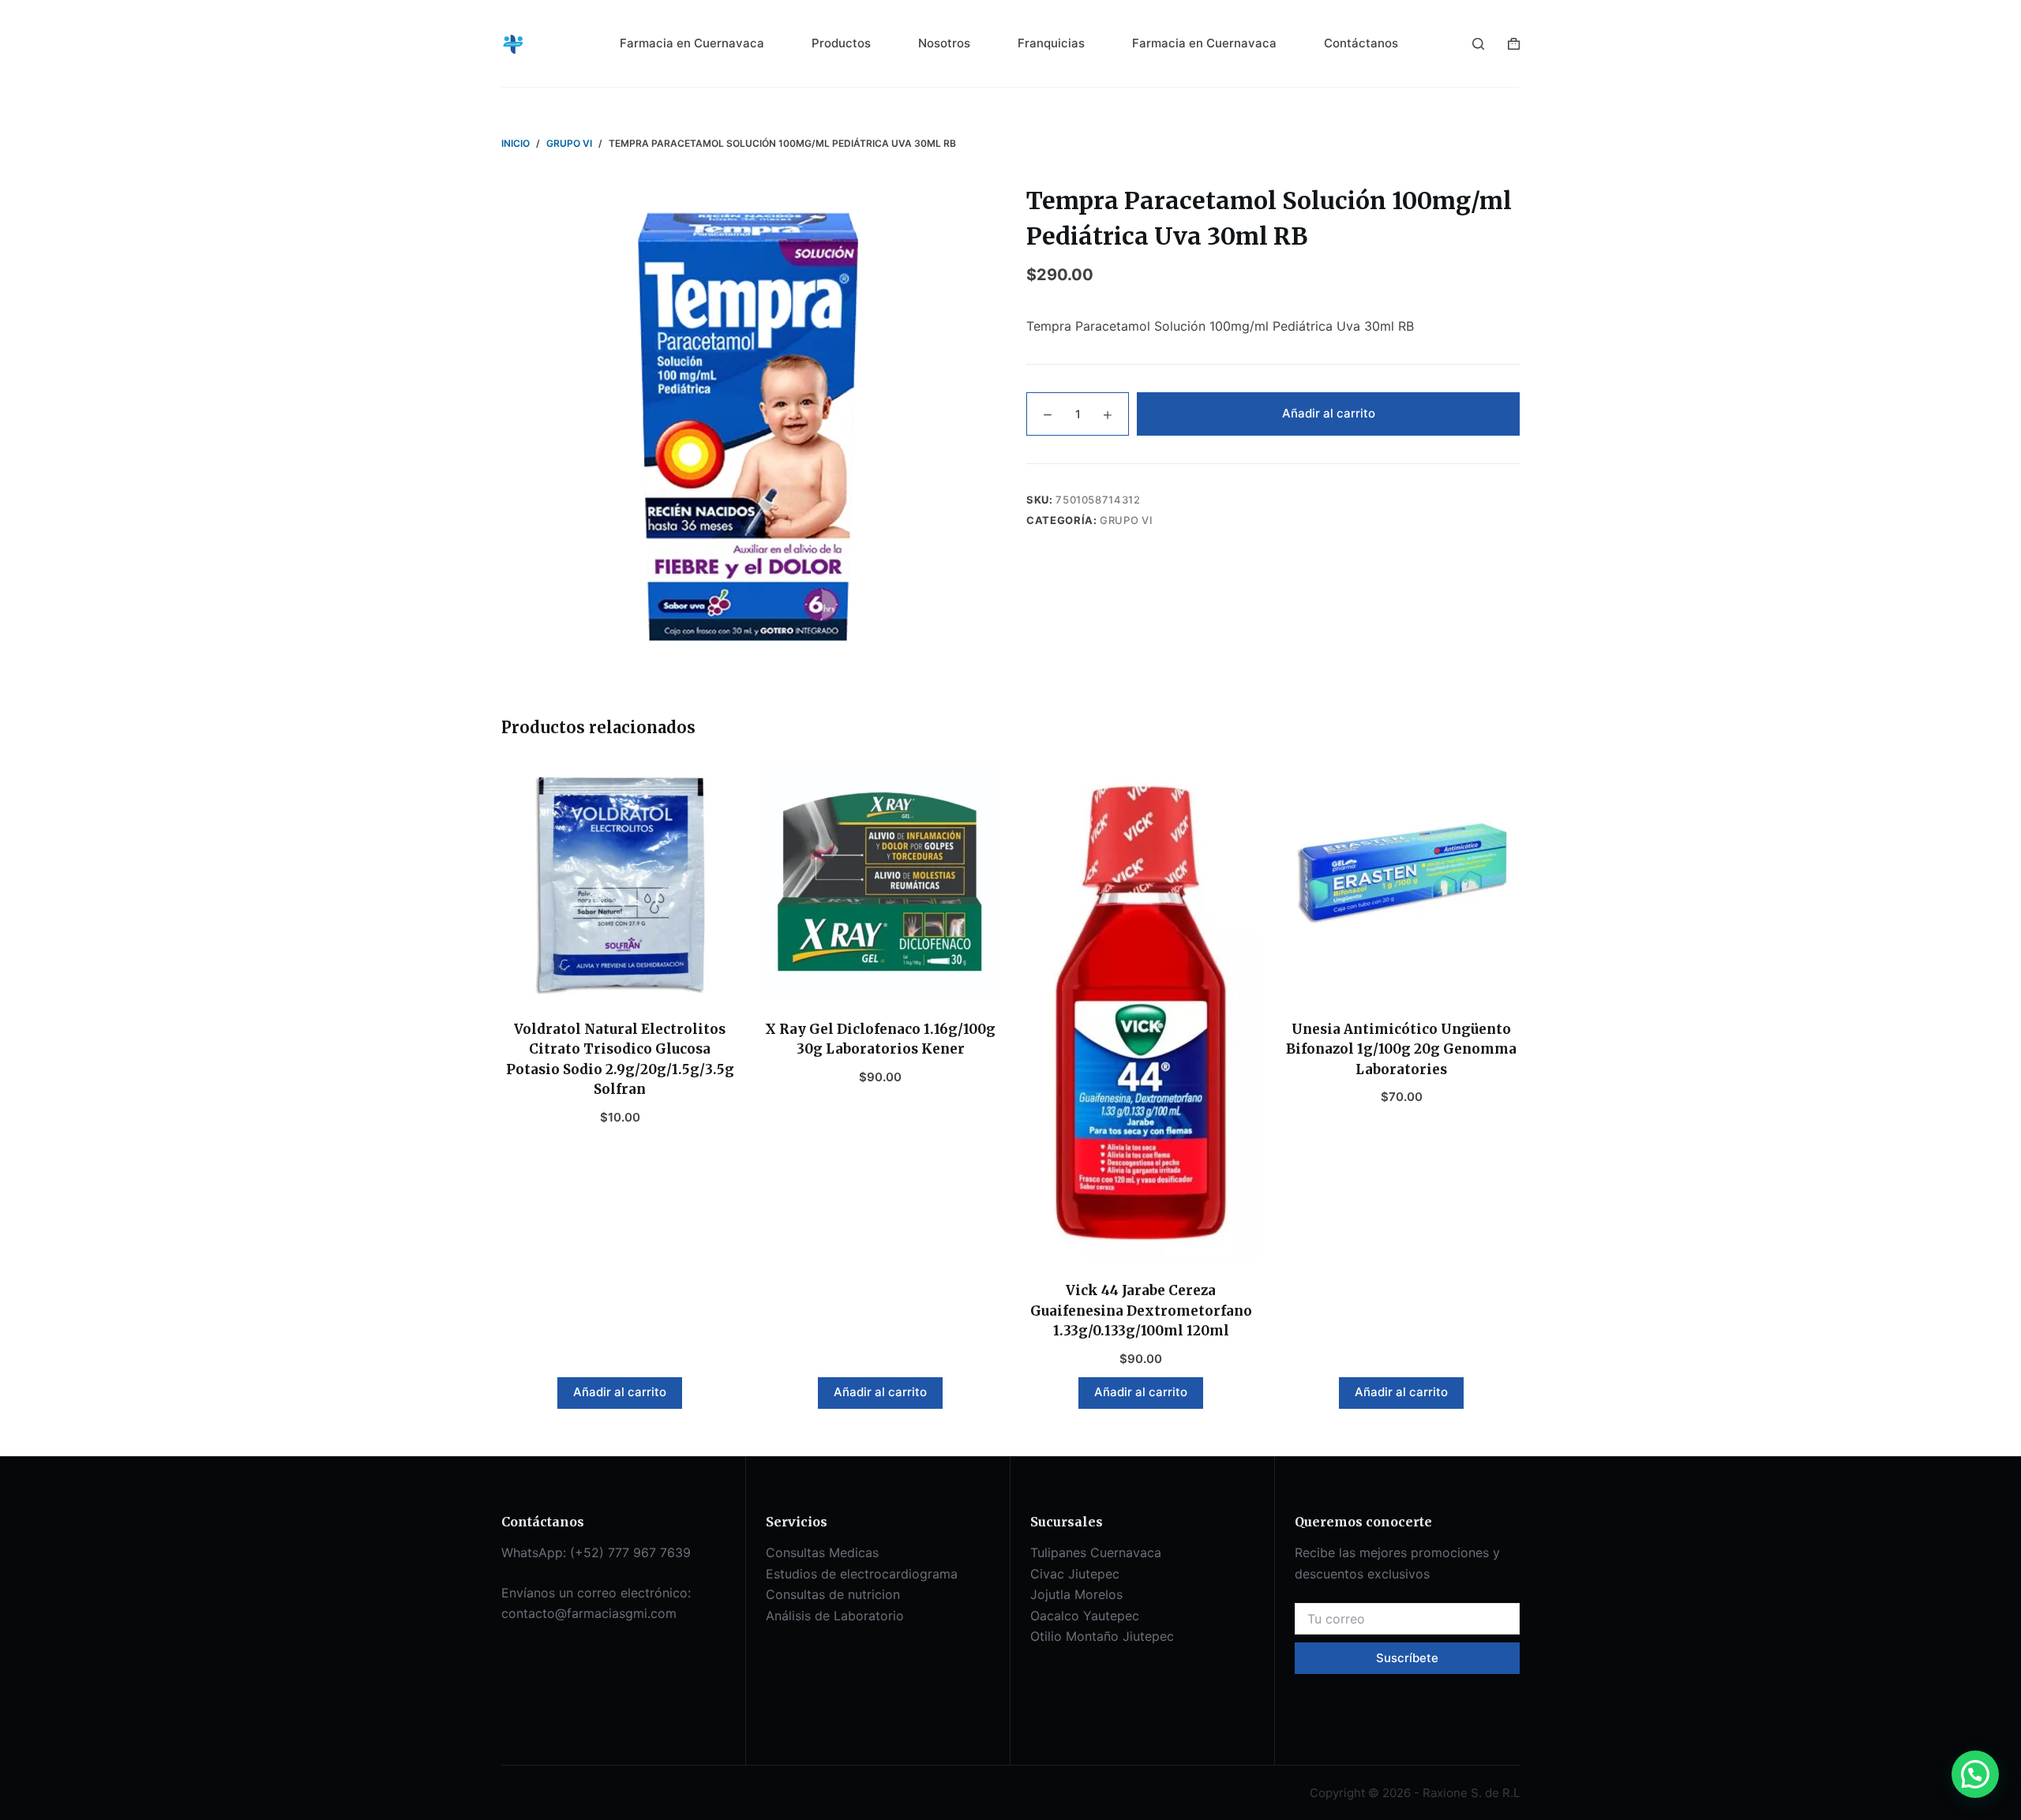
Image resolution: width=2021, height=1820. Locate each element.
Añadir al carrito (1329, 413)
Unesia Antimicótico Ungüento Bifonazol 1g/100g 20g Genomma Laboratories (1401, 1049)
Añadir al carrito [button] (620, 1392)
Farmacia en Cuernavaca (692, 43)
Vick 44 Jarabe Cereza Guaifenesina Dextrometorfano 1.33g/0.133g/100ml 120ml (1141, 1311)
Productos (841, 43)
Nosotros (944, 43)
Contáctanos (1361, 43)
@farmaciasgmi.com (616, 1613)
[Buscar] (1478, 44)
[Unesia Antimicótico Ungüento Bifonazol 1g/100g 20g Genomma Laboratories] (1401, 882)
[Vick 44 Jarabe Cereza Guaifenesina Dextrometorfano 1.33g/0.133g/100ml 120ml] (1141, 1013)
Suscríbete (1407, 1658)
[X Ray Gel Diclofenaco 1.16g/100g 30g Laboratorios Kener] (880, 882)
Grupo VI (1126, 520)
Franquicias (1051, 43)
